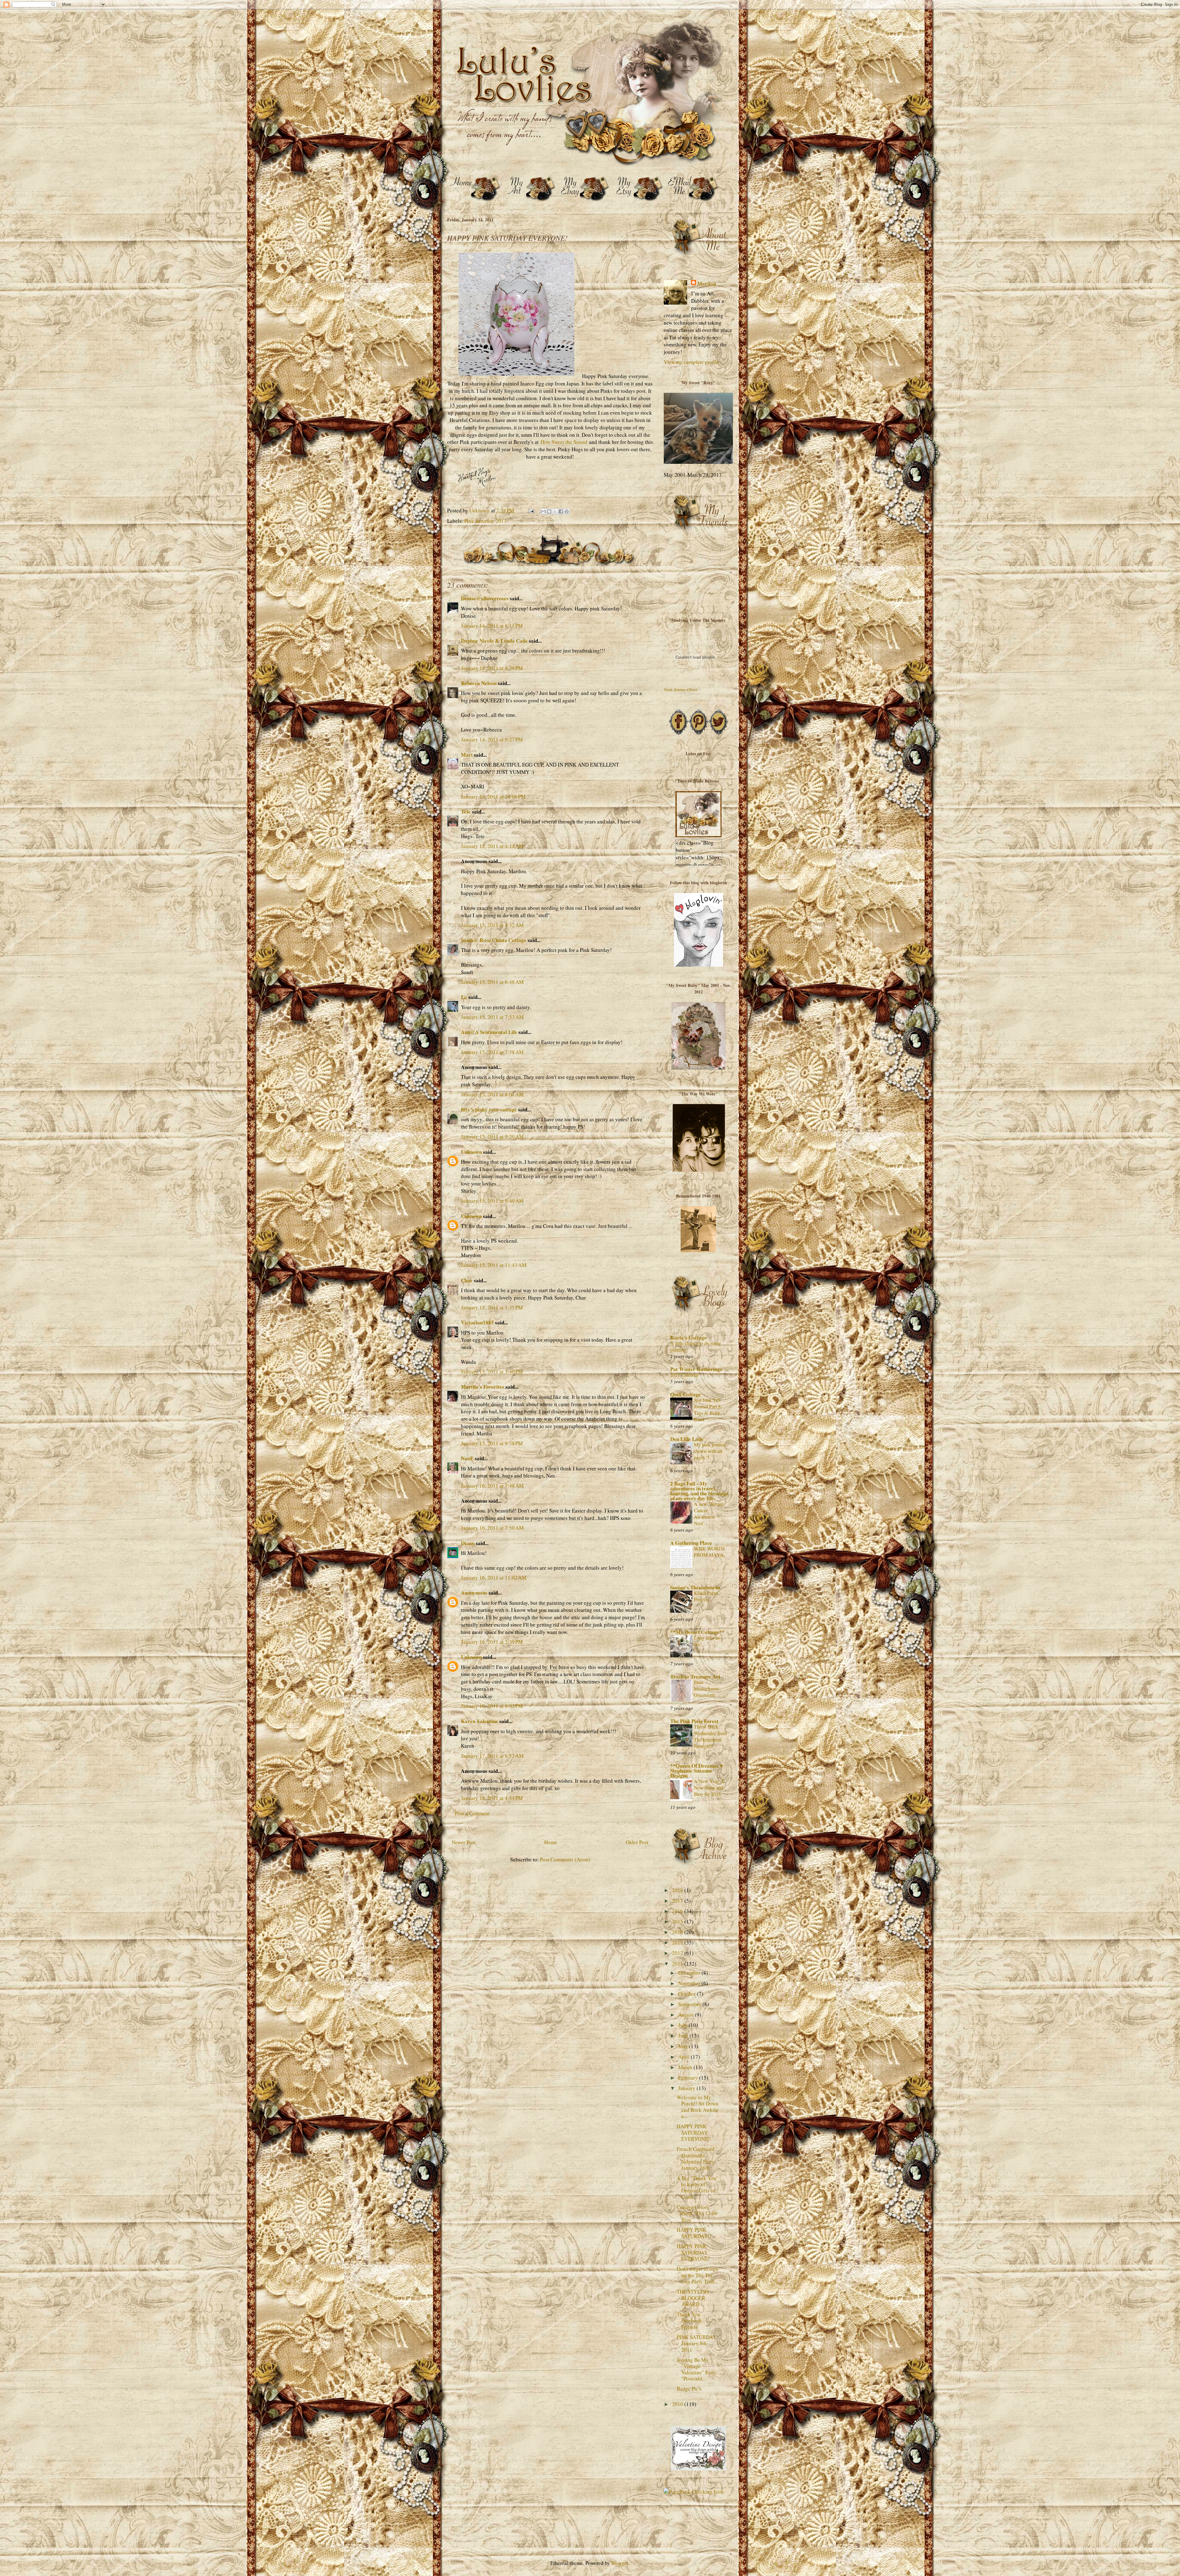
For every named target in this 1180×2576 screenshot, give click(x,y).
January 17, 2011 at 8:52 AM (492, 1756)
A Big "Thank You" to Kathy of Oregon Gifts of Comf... (698, 2187)
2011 (678, 1964)
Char (467, 1280)
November (690, 1983)
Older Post (637, 1842)
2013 (678, 1942)
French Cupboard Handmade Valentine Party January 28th (696, 2158)
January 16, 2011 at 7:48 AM (492, 1486)
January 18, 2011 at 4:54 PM (492, 1798)
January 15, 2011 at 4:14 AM (492, 846)
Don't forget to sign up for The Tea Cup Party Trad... (698, 2275)
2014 (678, 1932)
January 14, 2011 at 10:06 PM (493, 797)
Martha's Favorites (483, 1387)
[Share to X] (555, 511)
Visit (681, 690)
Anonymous (474, 1593)
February (689, 2078)
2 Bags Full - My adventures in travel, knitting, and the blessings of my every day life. (699, 1491)
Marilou (707, 284)
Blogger (620, 2563)
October (688, 1994)
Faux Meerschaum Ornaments (706, 1689)
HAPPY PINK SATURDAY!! (694, 2233)
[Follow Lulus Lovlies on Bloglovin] (698, 965)
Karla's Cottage (688, 1337)
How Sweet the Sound (564, 442)
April (684, 2057)
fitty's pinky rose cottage (489, 1109)
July (683, 2025)
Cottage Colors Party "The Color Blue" (697, 2213)
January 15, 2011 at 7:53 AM (492, 1017)
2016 (678, 1911)
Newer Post (464, 1842)
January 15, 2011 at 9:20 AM (492, 1136)
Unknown (471, 1152)
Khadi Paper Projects (706, 1596)
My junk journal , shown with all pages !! (711, 1451)
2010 (678, 2404)
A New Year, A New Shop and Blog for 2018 (709, 1788)
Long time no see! (707, 1641)
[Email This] (543, 511)
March (686, 2067)
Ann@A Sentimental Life (489, 1032)
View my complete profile (691, 362)
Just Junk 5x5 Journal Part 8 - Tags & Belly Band (709, 1410)
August (686, 2015)
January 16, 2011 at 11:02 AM (494, 1578)
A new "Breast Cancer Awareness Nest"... (708, 1514)
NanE (467, 1458)
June (684, 2036)
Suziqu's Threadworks (695, 1587)
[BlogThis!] (549, 511)
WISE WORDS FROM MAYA (709, 1552)
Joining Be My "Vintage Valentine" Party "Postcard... (697, 2369)
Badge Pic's (689, 2389)
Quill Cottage (686, 1394)
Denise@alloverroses (485, 598)
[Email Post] (531, 510)
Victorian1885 (477, 1322)
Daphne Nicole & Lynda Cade (494, 641)
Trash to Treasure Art (695, 1677)
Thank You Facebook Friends (689, 2321)
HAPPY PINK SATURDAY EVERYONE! (693, 2132)
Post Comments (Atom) (565, 1859)
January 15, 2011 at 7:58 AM (492, 1052)
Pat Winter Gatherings (696, 1369)
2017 (678, 1901)
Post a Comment (472, 1813)
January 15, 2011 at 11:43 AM (494, 1265)
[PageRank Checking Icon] (694, 2492)
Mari (467, 755)
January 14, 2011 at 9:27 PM (492, 739)
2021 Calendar (684, 1375)
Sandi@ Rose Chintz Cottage (494, 940)
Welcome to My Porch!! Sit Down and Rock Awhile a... (698, 2107)
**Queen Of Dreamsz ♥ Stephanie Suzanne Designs (697, 1771)
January (687, 2088)
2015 (678, 1921)
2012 (678, 1953)
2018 (678, 1890)
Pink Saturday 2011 (486, 521)
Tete (466, 812)
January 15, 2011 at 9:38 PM (492, 1443)
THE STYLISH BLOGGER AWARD (693, 2298)
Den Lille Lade (687, 1439)
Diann (468, 1543)
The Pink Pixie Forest (694, 1721)
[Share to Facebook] (561, 511)
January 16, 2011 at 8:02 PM (492, 1706)
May (684, 2046)
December (690, 1973)
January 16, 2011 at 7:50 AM (492, 1528)
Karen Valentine (480, 1721)
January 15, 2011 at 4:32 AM (492, 925)
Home (551, 1842)
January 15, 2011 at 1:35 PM (492, 1307)
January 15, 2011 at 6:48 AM (492, 982)
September (690, 2004)
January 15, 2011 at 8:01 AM (492, 1094)
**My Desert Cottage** (697, 1632)
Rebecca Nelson (479, 683)
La (464, 997)
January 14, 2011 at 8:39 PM (492, 668)
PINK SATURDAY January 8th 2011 (696, 2343)
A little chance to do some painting (696, 1346)
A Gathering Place (691, 1543)
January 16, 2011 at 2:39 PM (492, 1642)
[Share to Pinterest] (567, 511)
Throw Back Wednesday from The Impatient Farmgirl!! (710, 1736)
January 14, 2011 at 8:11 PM (492, 626)
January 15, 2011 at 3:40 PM (492, 1372)
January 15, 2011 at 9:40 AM (492, 1201)
